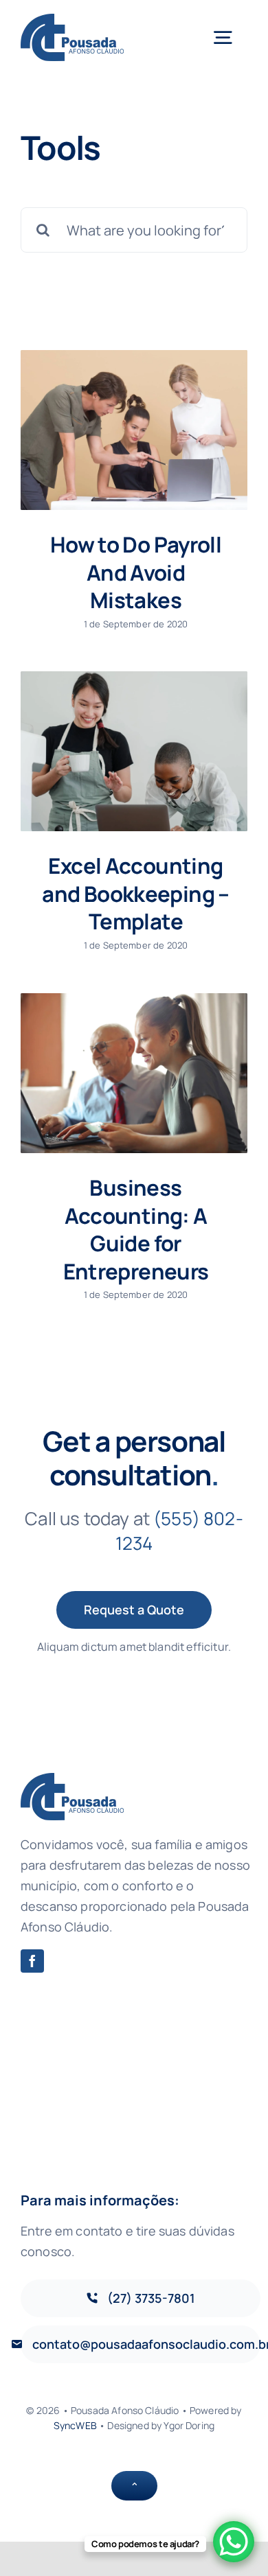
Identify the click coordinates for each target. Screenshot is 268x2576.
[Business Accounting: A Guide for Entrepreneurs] (134, 1073)
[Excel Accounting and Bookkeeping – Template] (134, 751)
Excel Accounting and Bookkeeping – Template (135, 893)
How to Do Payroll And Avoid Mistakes (136, 572)
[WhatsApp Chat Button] (234, 2542)
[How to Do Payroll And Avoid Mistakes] (134, 430)
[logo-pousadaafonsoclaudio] (72, 20)
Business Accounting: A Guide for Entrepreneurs (136, 1229)
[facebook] (32, 1961)
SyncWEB (75, 2425)
